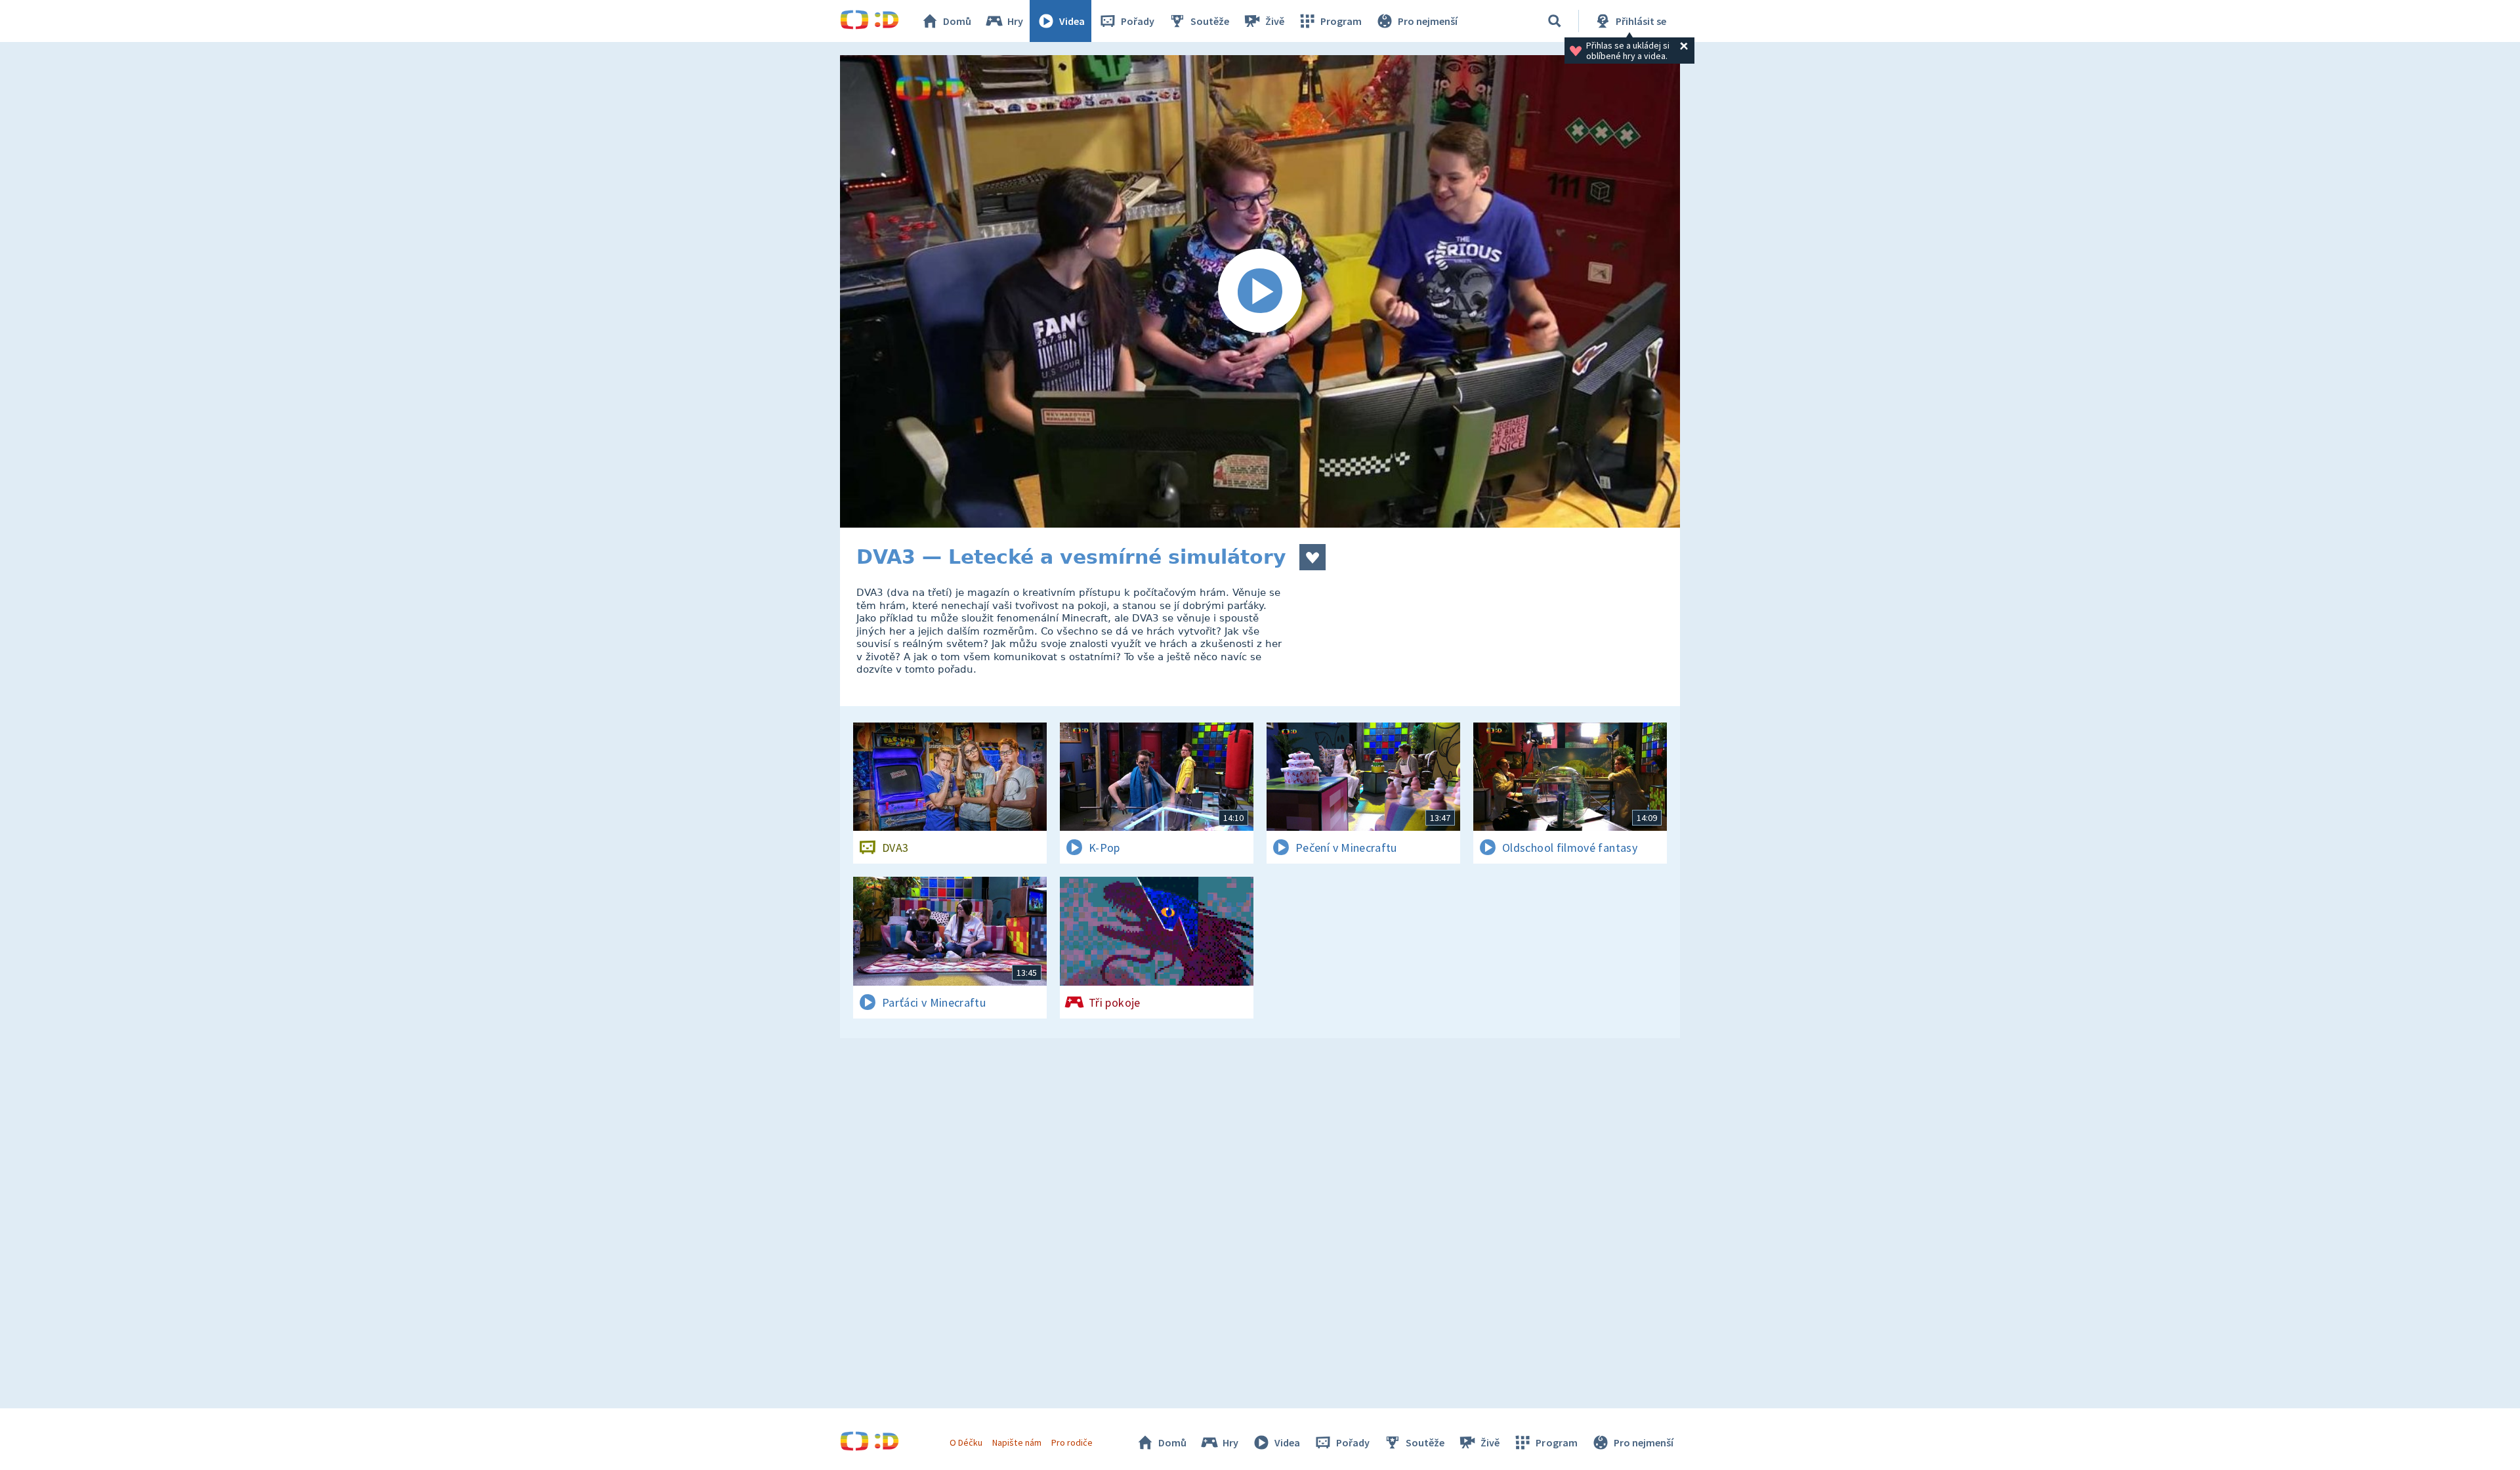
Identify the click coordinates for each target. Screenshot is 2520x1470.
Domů (957, 21)
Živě (1275, 21)
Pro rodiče (1072, 1442)
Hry (1015, 21)
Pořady (1138, 21)
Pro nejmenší (1428, 21)
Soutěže (1210, 21)
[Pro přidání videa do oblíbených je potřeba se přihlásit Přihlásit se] (1312, 557)
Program (1341, 21)
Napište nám (1017, 1442)
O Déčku (966, 1442)
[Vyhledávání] (1555, 21)
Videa (1072, 21)
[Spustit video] (1260, 291)
